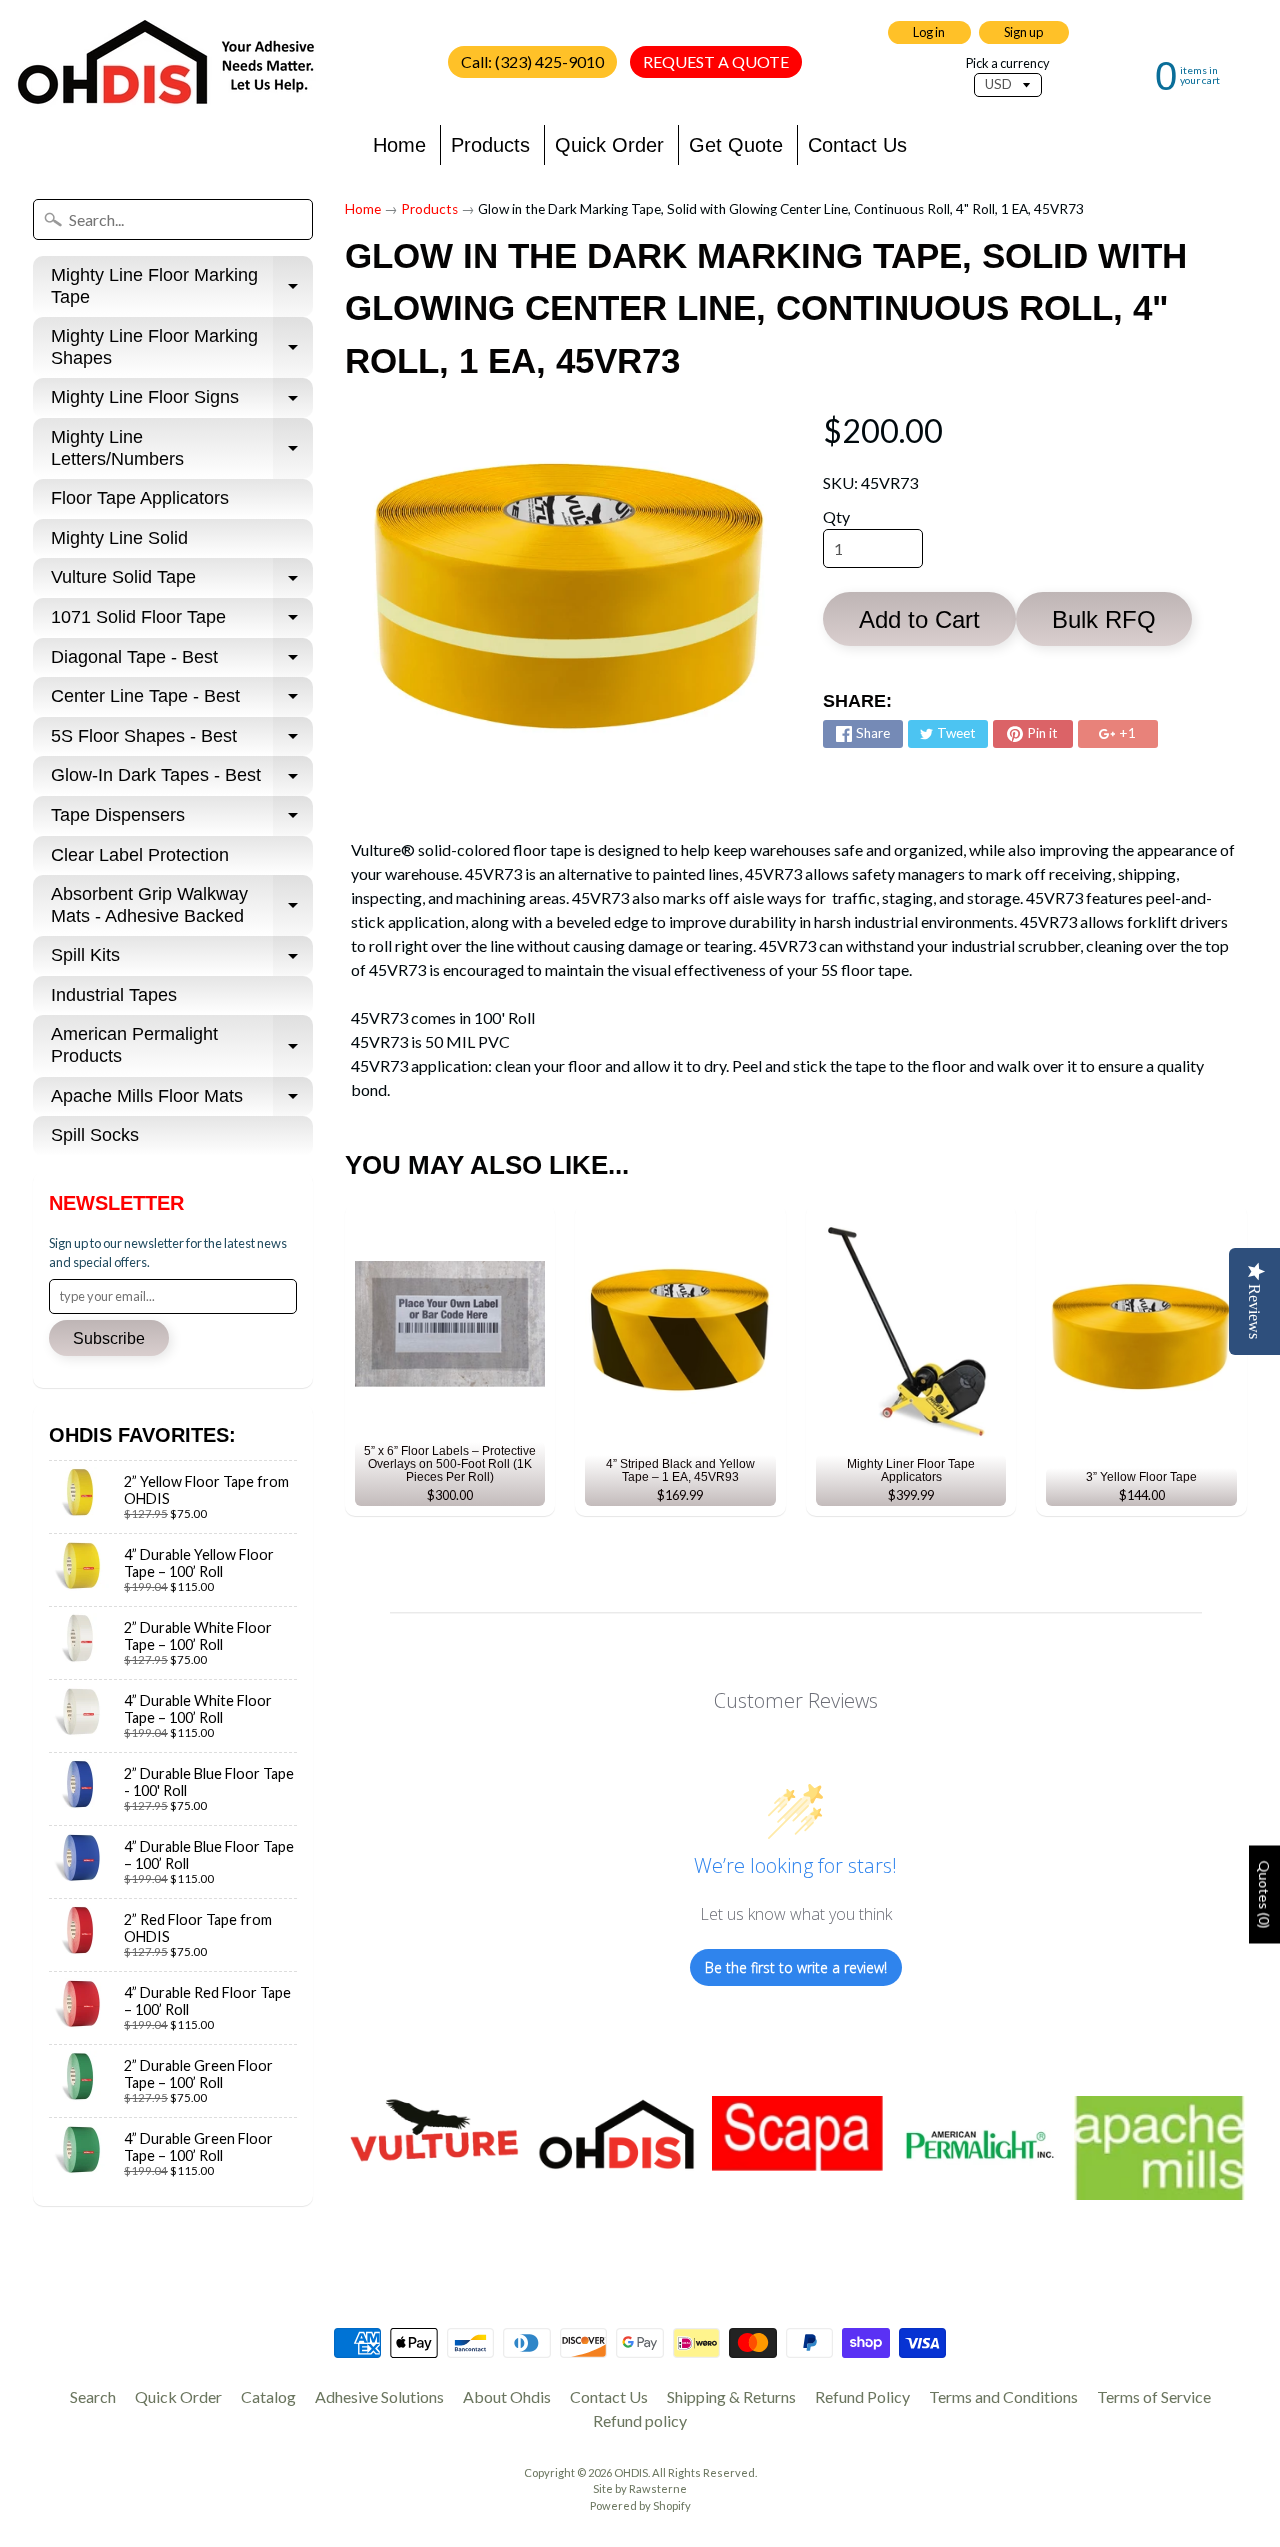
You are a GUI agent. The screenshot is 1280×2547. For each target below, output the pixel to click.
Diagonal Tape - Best (182, 662)
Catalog (268, 2396)
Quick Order (609, 145)
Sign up (1023, 32)
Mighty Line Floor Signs (182, 402)
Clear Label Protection (140, 855)
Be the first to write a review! (796, 1967)
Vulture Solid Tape (182, 582)
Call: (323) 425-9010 (532, 61)
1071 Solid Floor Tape (182, 622)
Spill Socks (95, 1135)
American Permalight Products (182, 1046)
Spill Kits (182, 960)
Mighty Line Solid (119, 538)
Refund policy (640, 2420)
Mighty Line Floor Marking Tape (182, 287)
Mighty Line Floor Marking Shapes (182, 348)
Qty (836, 516)
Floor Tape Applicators (140, 498)
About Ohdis (507, 2396)
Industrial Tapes (114, 995)
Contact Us (857, 145)
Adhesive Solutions (379, 2396)
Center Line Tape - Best (182, 701)
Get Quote (736, 145)
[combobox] (173, 219)
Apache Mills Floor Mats (182, 1101)
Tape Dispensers (182, 820)
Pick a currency (1008, 63)
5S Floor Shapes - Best (182, 741)
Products (490, 145)
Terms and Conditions (1003, 2396)
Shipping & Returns (731, 2396)
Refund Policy (862, 2396)
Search (93, 2396)
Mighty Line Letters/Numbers (182, 449)
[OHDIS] (166, 62)
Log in (929, 32)
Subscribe (109, 1338)
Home (399, 145)
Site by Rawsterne (640, 2488)
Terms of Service (1154, 2396)
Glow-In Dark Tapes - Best (182, 780)
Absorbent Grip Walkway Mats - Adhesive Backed (182, 906)
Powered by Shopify (640, 2505)
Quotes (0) (1264, 1895)
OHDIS (631, 2472)
